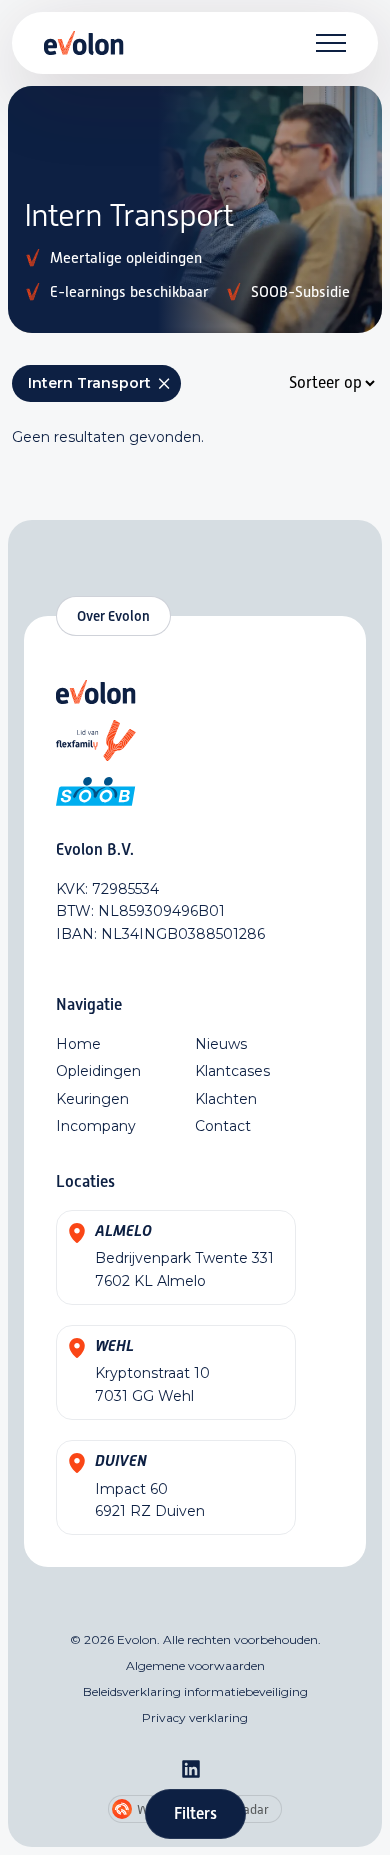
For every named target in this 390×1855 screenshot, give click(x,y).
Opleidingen (98, 1071)
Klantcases (232, 1071)
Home (78, 1044)
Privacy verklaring (195, 1717)
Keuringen (92, 1099)
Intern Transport (100, 383)
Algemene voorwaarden (195, 1665)
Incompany (96, 1126)
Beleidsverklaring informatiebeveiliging (195, 1691)
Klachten (226, 1099)
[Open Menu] (331, 43)
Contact (223, 1126)
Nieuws (221, 1044)
